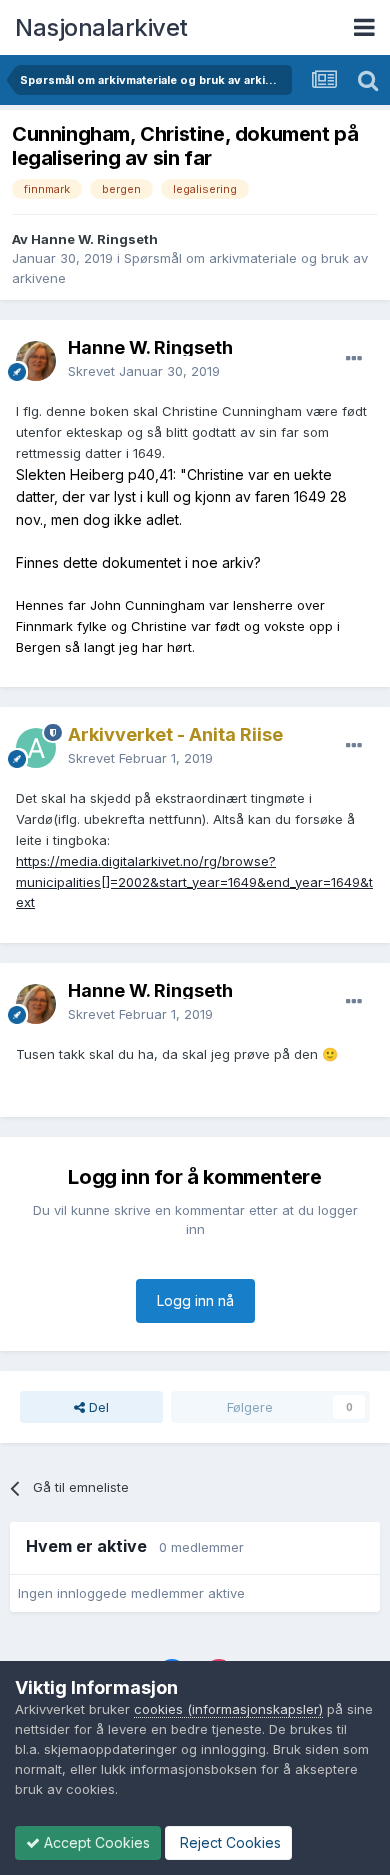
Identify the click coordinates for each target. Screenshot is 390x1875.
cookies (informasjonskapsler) (228, 1709)
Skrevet (144, 371)
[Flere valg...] (354, 359)
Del (97, 1407)
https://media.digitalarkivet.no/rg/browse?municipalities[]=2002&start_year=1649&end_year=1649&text (194, 882)
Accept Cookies (95, 1842)
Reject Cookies (228, 1842)
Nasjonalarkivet (101, 27)
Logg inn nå (195, 1300)
